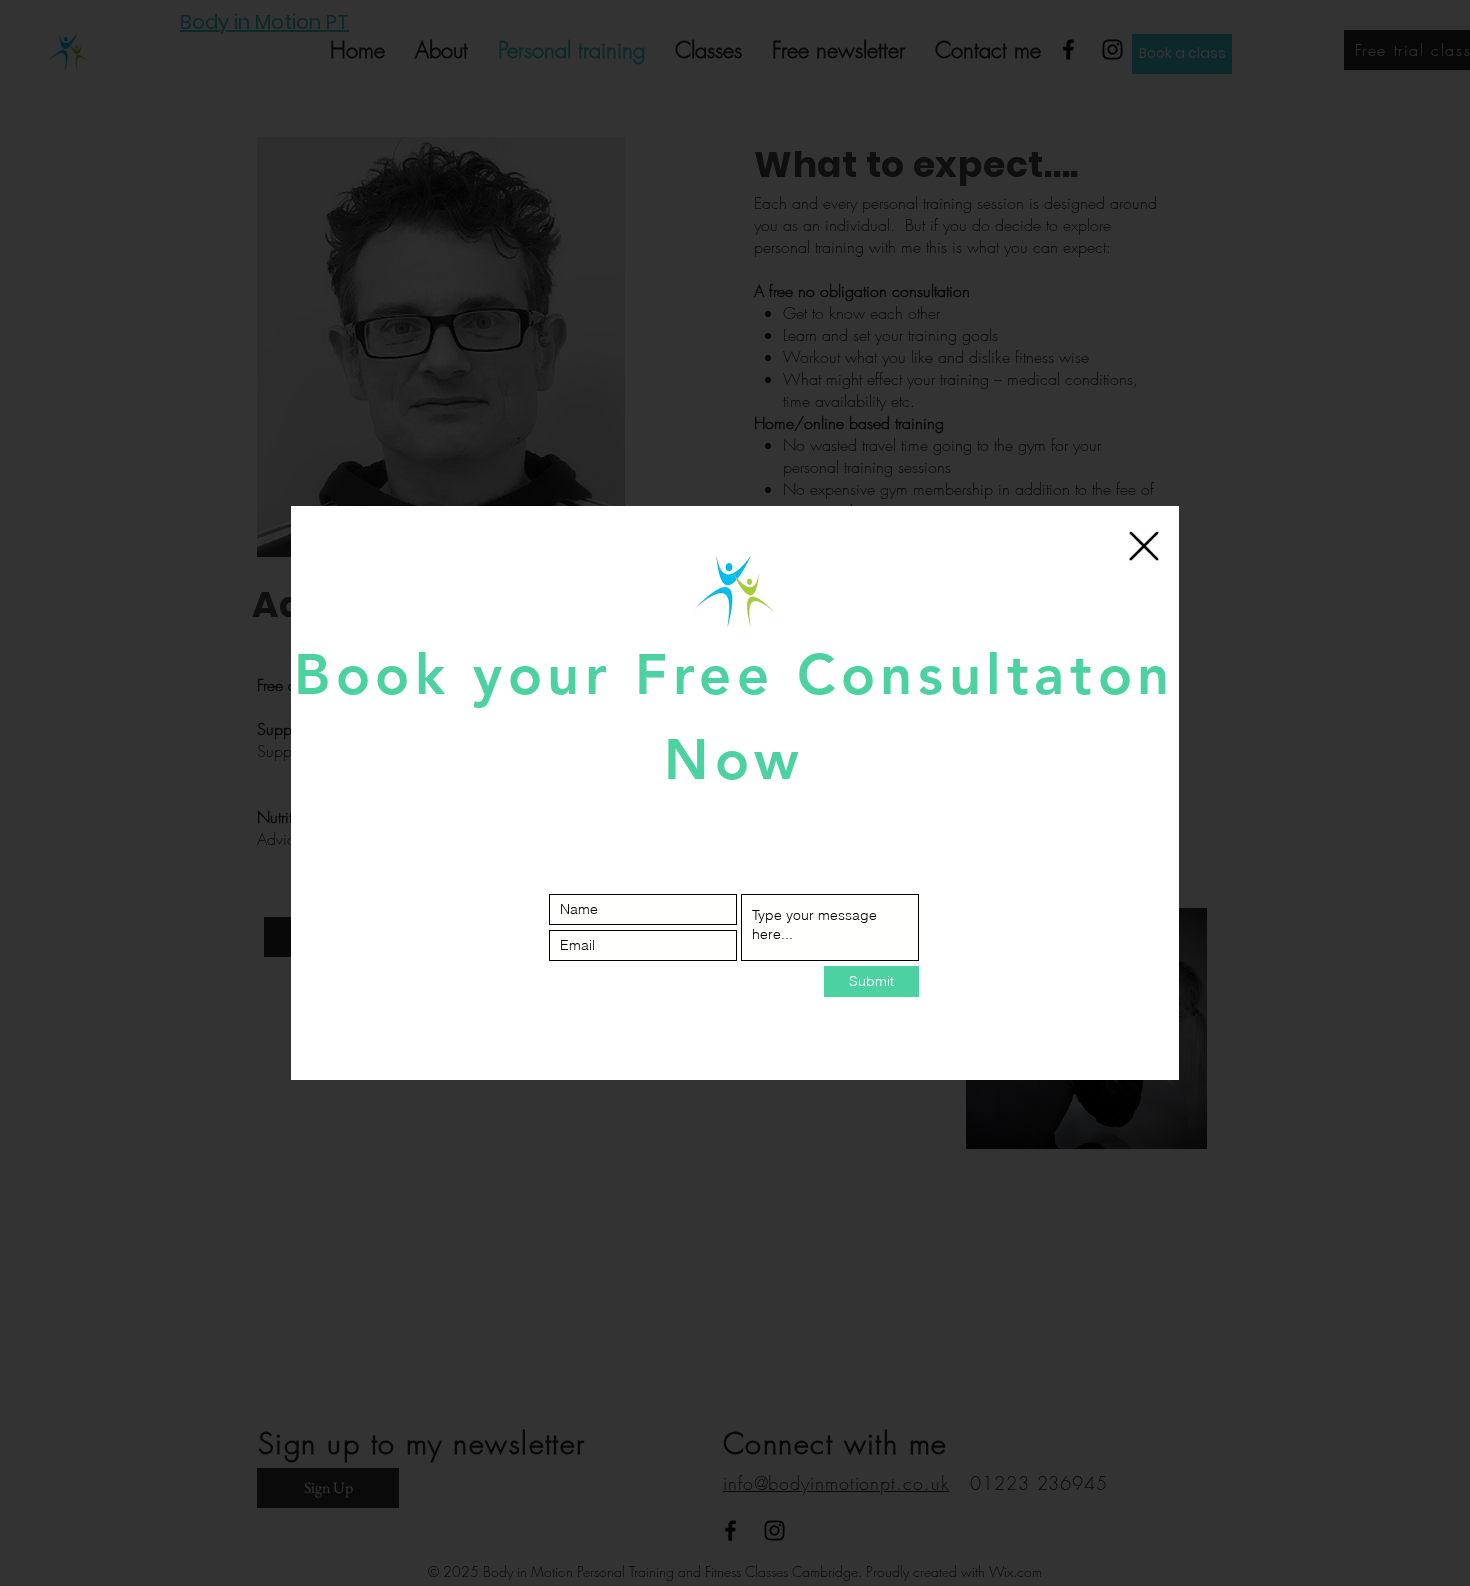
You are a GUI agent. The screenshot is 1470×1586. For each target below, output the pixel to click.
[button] (1144, 546)
